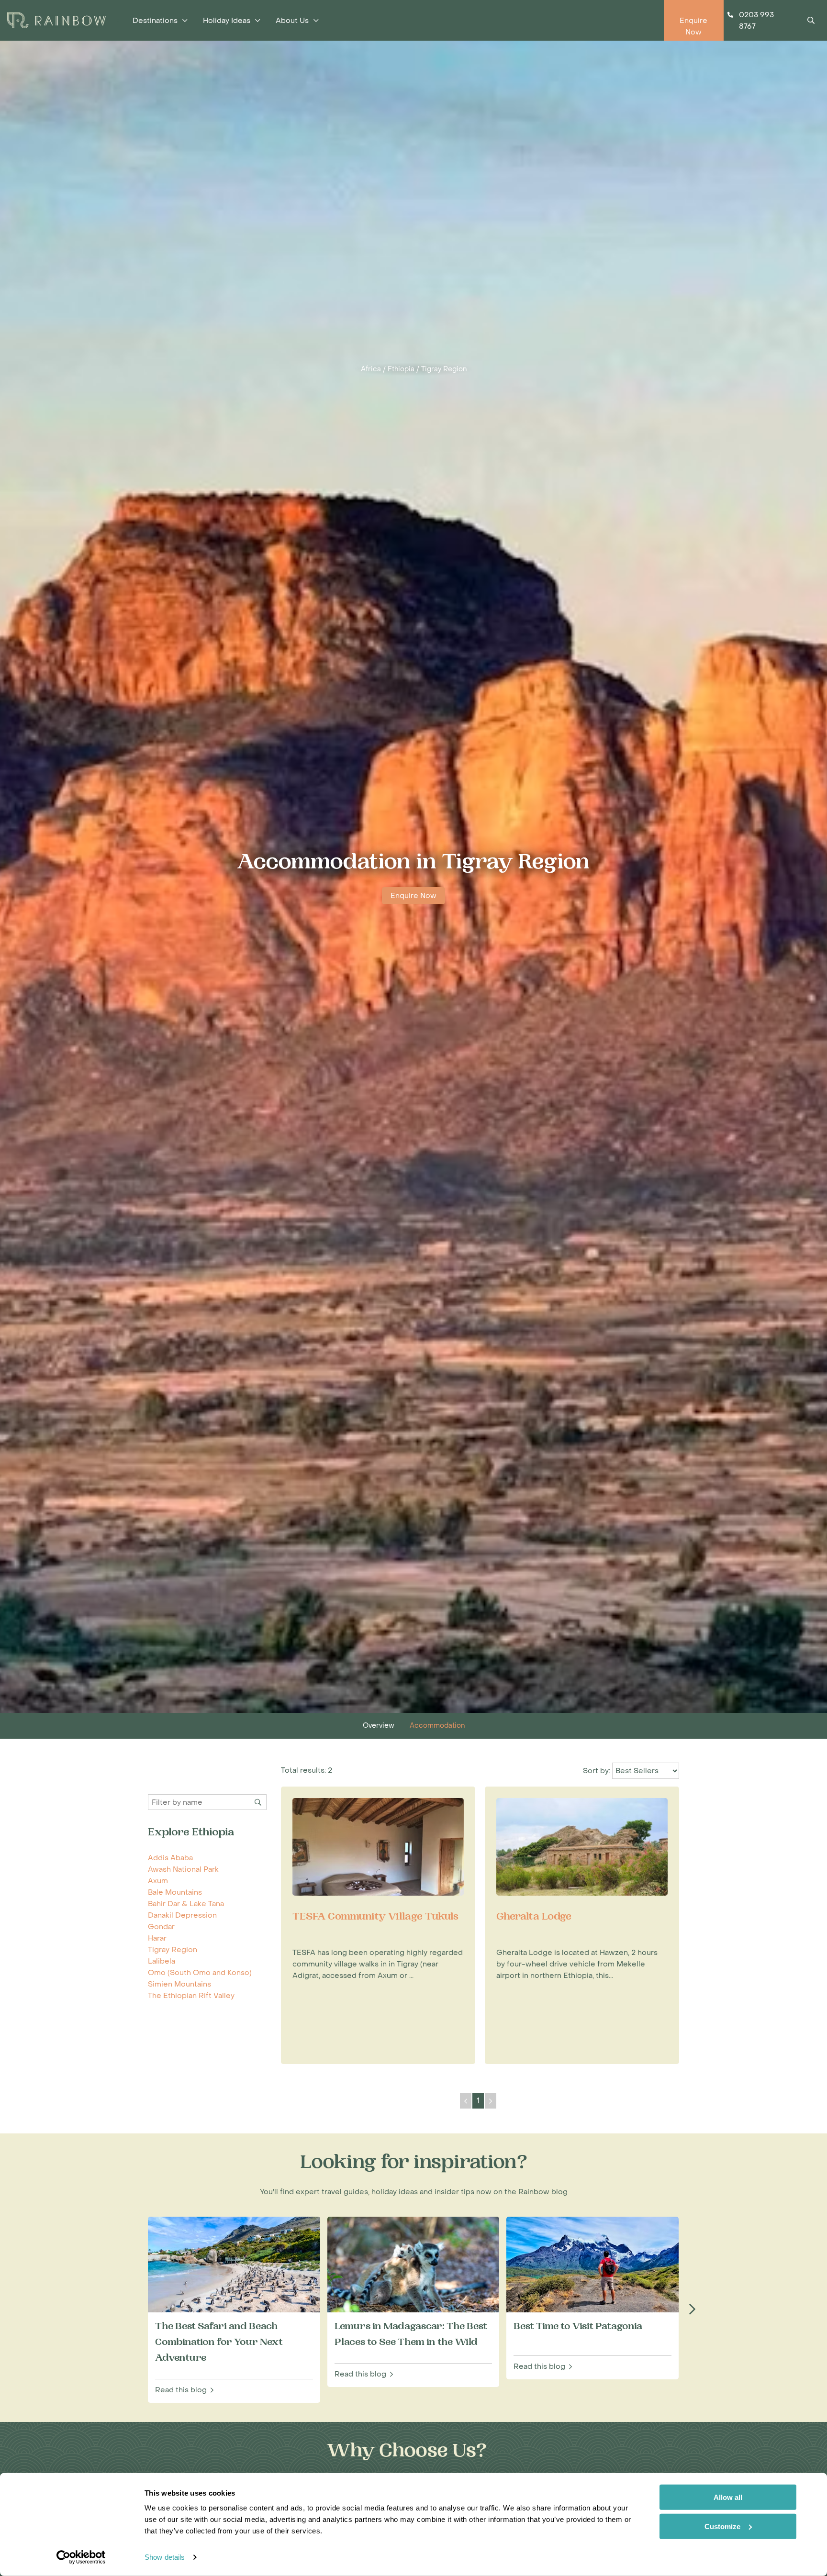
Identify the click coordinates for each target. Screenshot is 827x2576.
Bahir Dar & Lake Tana (186, 1904)
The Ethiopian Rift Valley (191, 1996)
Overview (379, 1726)
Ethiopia (401, 369)
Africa (371, 369)
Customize (722, 2526)
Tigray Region (444, 369)
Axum (158, 1881)
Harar (157, 1938)
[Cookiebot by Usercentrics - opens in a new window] (81, 2557)
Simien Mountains (179, 1984)
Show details (165, 2557)
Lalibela (162, 1961)
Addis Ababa (170, 1858)
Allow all (728, 2497)
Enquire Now (413, 896)
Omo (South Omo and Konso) (200, 1973)
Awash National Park (183, 1869)
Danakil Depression (182, 1915)
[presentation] (692, 2310)
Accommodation (437, 1726)
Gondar (161, 1927)
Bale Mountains (175, 1892)
